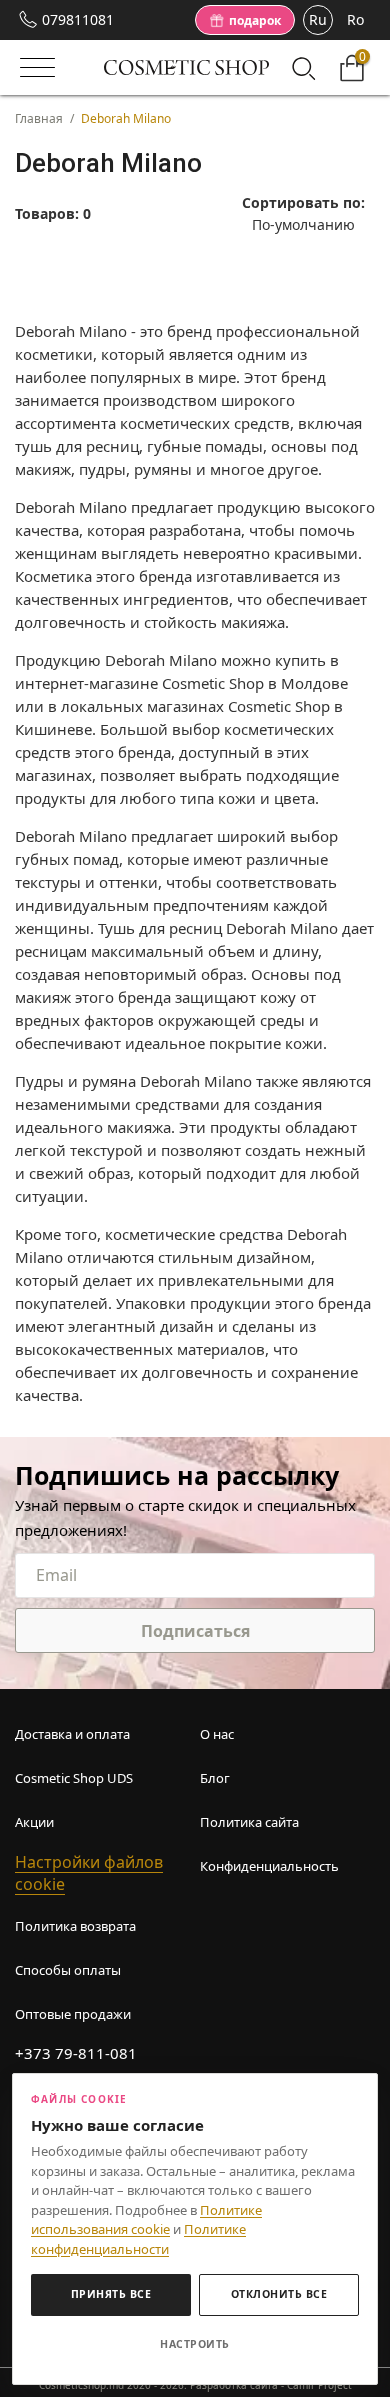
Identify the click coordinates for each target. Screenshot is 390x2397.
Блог (215, 1778)
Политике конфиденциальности (138, 2239)
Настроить (195, 2344)
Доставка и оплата (72, 1734)
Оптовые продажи (73, 2014)
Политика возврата (75, 1926)
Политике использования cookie (146, 2220)
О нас (217, 1734)
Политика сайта (249, 1822)
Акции (34, 1822)
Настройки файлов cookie (89, 1873)
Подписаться (195, 1631)
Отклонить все (279, 2294)
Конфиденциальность (269, 1866)
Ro (355, 19)
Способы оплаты (68, 1970)
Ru (318, 19)
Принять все (111, 2294)
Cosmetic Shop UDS (74, 1778)
